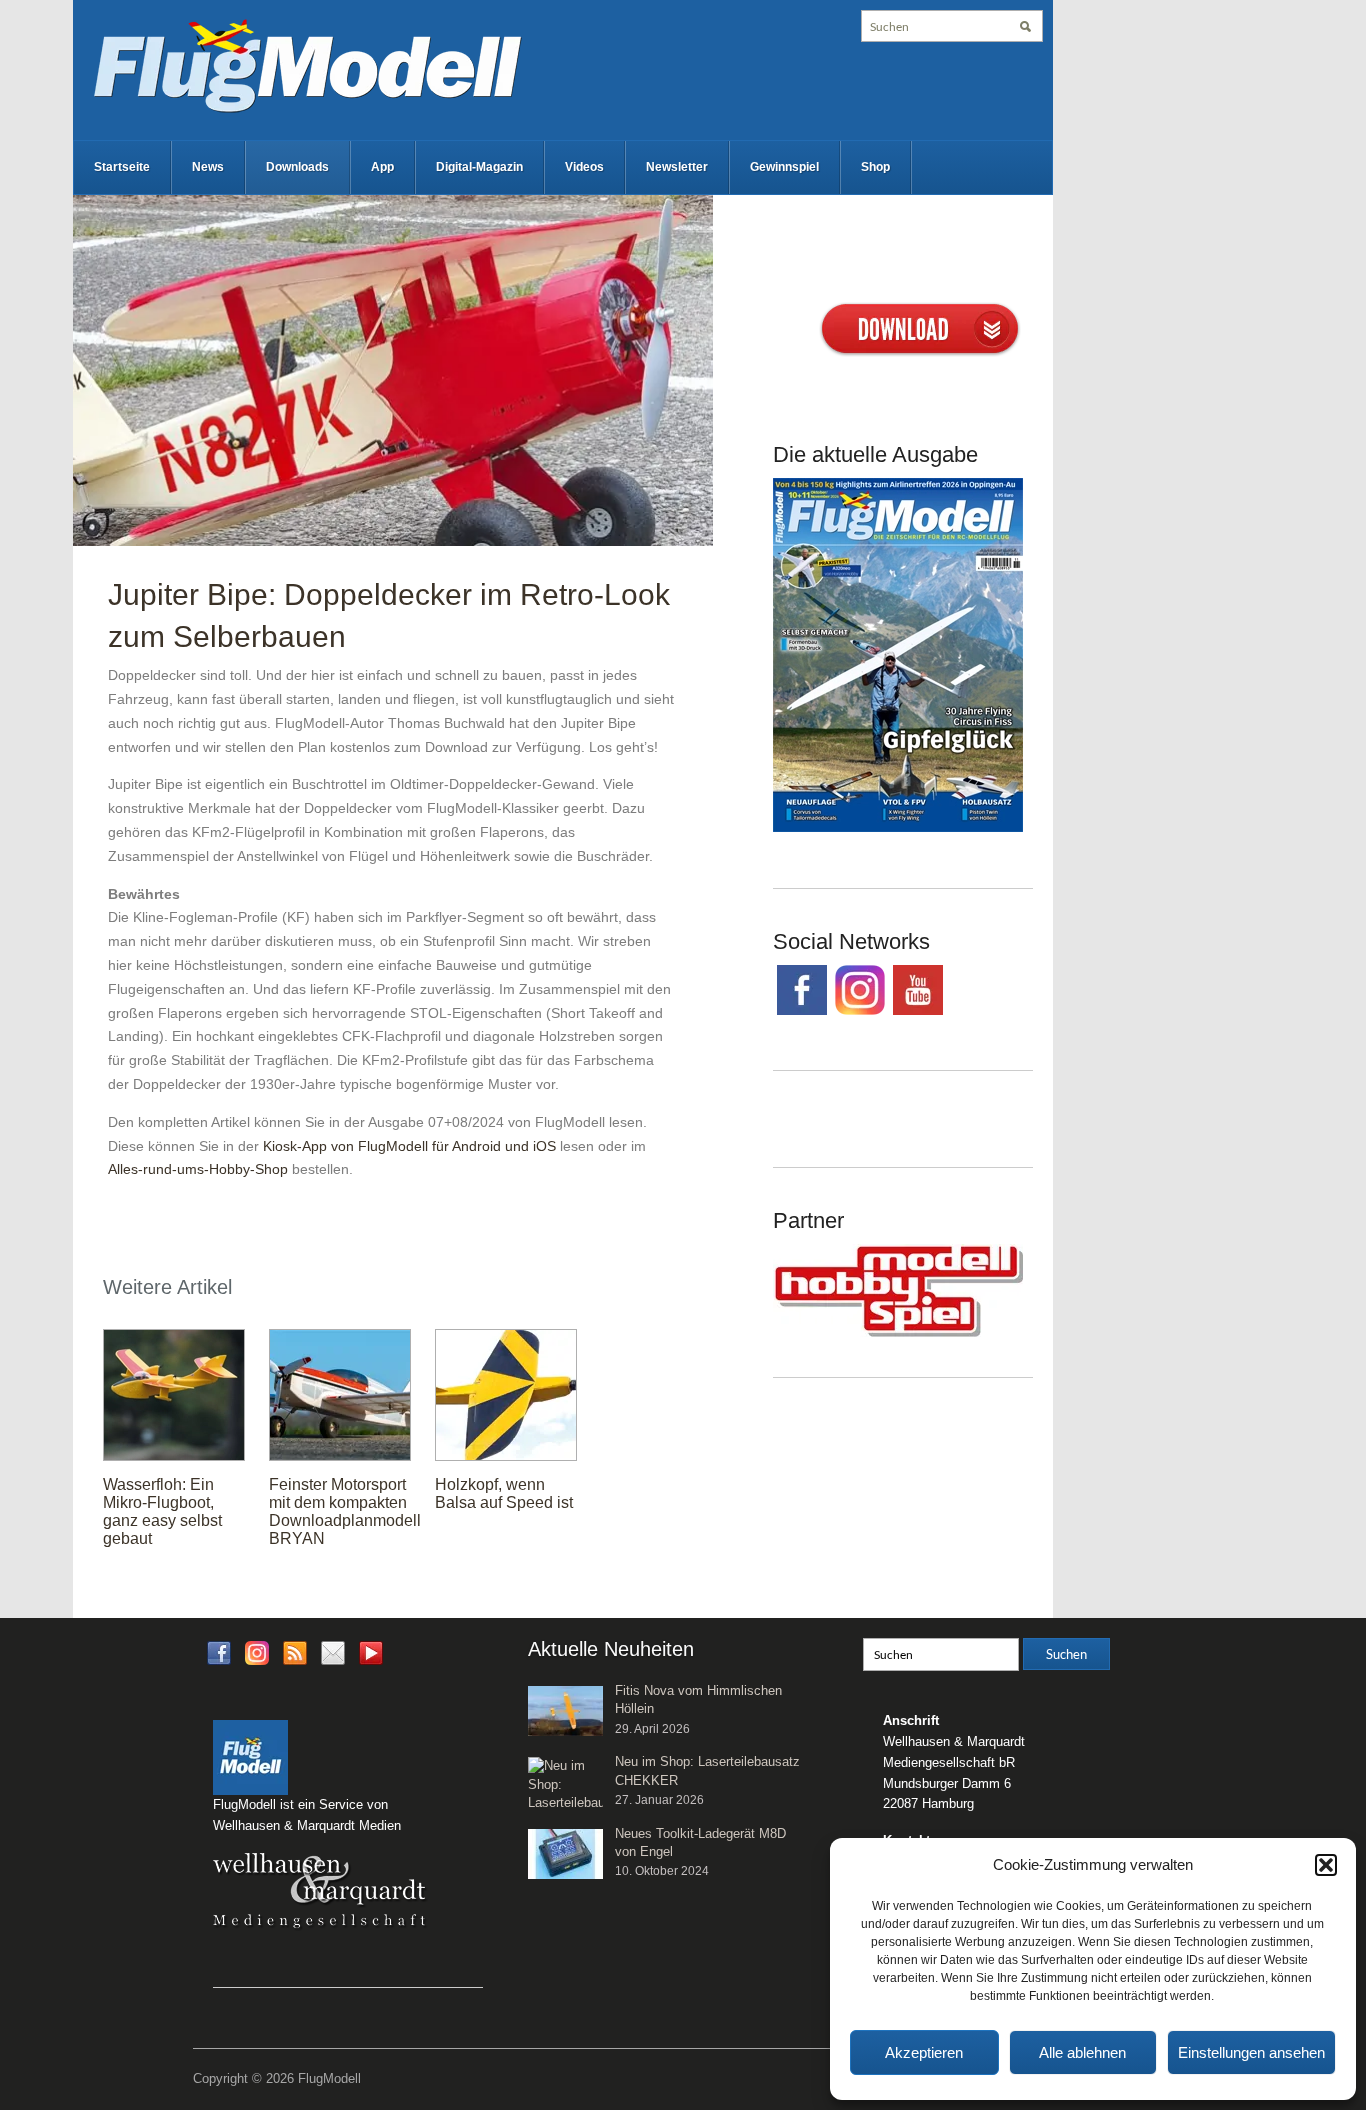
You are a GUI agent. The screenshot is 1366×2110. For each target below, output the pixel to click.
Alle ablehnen (1082, 2052)
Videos (584, 167)
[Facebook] (219, 1652)
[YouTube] (371, 1659)
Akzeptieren (924, 2052)
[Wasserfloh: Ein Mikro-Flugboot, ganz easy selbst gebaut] (174, 1394)
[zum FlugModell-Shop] (898, 654)
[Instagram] (257, 1652)
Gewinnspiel (784, 167)
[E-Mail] (333, 1652)
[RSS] (295, 1652)
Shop (875, 167)
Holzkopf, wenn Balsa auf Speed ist (504, 1493)
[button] (1326, 1865)
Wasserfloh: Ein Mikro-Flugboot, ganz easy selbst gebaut (162, 1511)
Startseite (122, 167)
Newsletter (677, 167)
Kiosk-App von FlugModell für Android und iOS (409, 1146)
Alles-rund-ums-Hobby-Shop (198, 1169)
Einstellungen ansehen (1251, 2052)
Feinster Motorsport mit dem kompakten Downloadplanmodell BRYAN (345, 1511)
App (382, 167)
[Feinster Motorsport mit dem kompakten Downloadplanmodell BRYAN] (340, 1394)
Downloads (297, 167)
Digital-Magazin (479, 167)
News (208, 167)
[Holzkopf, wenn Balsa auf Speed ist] (506, 1394)
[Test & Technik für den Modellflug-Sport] (307, 64)
